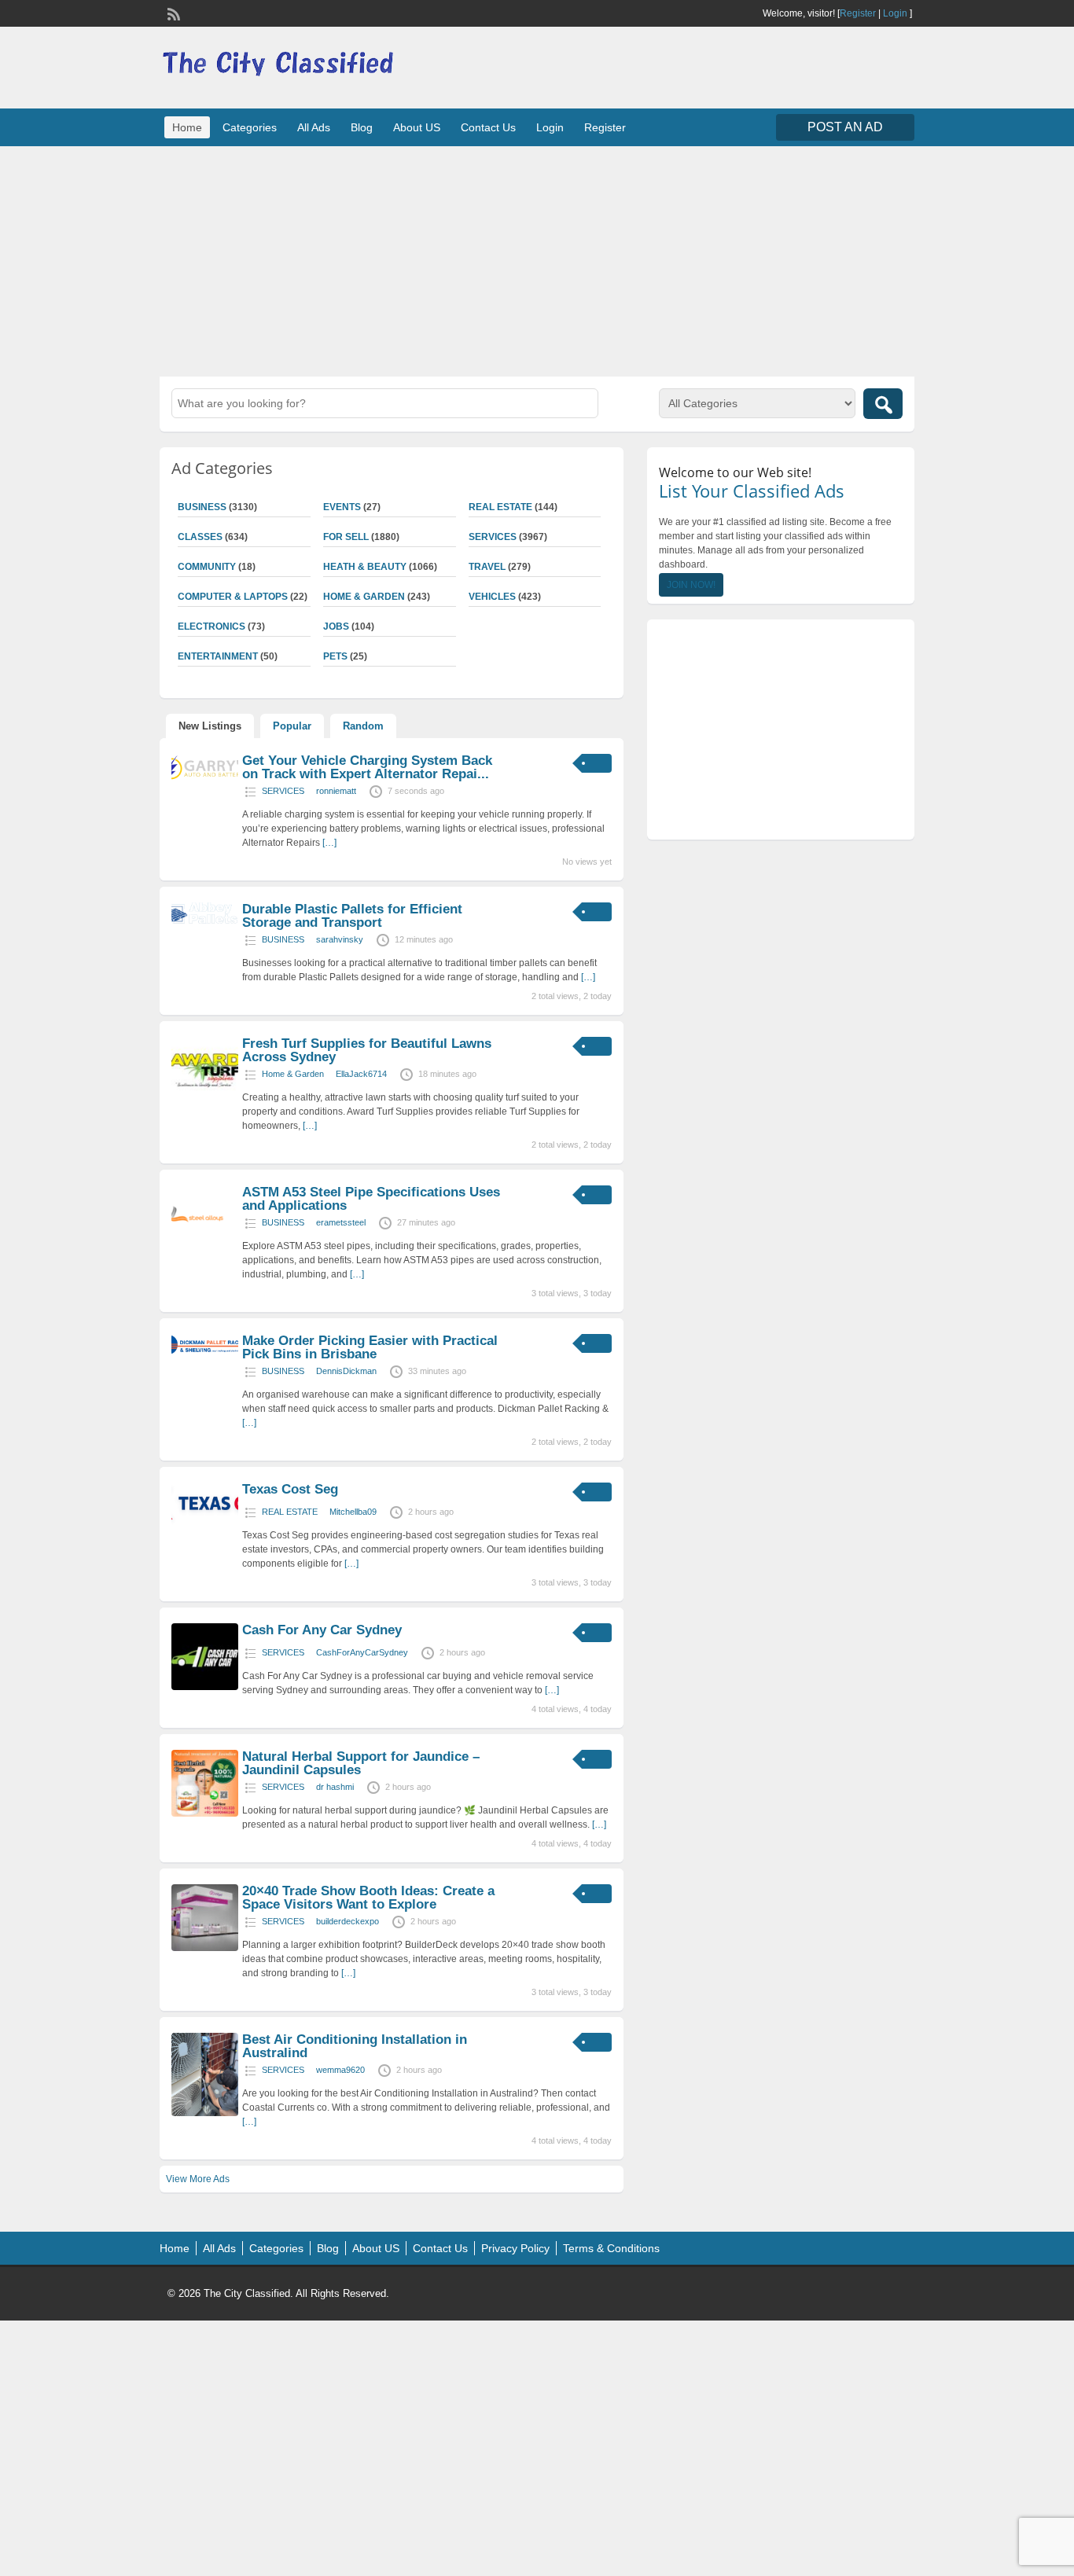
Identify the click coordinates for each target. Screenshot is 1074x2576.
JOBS (336, 627)
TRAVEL (487, 567)
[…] (329, 843)
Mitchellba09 (353, 1512)
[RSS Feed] (172, 13)
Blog (362, 127)
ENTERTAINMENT (218, 656)
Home (187, 127)
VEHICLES (492, 597)
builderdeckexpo (348, 1921)
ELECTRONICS (211, 627)
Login (895, 13)
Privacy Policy (515, 2248)
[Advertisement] (537, 259)
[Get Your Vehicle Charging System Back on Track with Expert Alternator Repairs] (205, 781)
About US (417, 127)
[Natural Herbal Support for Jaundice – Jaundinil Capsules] (205, 1813)
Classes (200, 537)
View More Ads (198, 2179)
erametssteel (341, 1222)
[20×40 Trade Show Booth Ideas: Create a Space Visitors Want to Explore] (205, 1948)
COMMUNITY (207, 567)
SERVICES (493, 537)
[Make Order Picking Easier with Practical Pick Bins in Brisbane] (205, 1352)
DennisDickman (346, 1371)
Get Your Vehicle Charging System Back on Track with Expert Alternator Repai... (367, 767)
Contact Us (488, 127)
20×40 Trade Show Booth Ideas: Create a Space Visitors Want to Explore (368, 1898)
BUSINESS (202, 507)
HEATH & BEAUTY (365, 567)
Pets (335, 656)
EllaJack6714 (361, 1074)
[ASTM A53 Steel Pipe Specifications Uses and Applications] (205, 1249)
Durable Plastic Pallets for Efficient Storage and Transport (352, 916)
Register (858, 13)
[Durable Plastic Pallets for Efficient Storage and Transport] (205, 921)
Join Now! (691, 585)
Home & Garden (364, 597)
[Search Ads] (883, 404)
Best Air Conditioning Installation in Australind (355, 2046)
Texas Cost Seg (290, 1489)
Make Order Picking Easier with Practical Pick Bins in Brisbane (370, 1347)
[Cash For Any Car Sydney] (205, 1687)
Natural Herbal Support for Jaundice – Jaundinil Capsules (361, 1763)
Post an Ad (845, 127)
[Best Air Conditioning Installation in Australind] (205, 2113)
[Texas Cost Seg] (205, 1522)
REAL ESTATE (500, 507)
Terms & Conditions (611, 2248)
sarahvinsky (340, 939)
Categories (250, 127)
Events (342, 507)
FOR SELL (346, 537)
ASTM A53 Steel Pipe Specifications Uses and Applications (371, 1199)
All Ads (314, 127)
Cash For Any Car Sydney (322, 1630)
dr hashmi (335, 1787)
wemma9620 (340, 2070)
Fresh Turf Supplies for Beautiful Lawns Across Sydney (367, 1050)
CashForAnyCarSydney (362, 1652)
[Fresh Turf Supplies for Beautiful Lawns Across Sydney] (205, 1101)
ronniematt (336, 791)
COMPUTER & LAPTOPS (233, 597)
